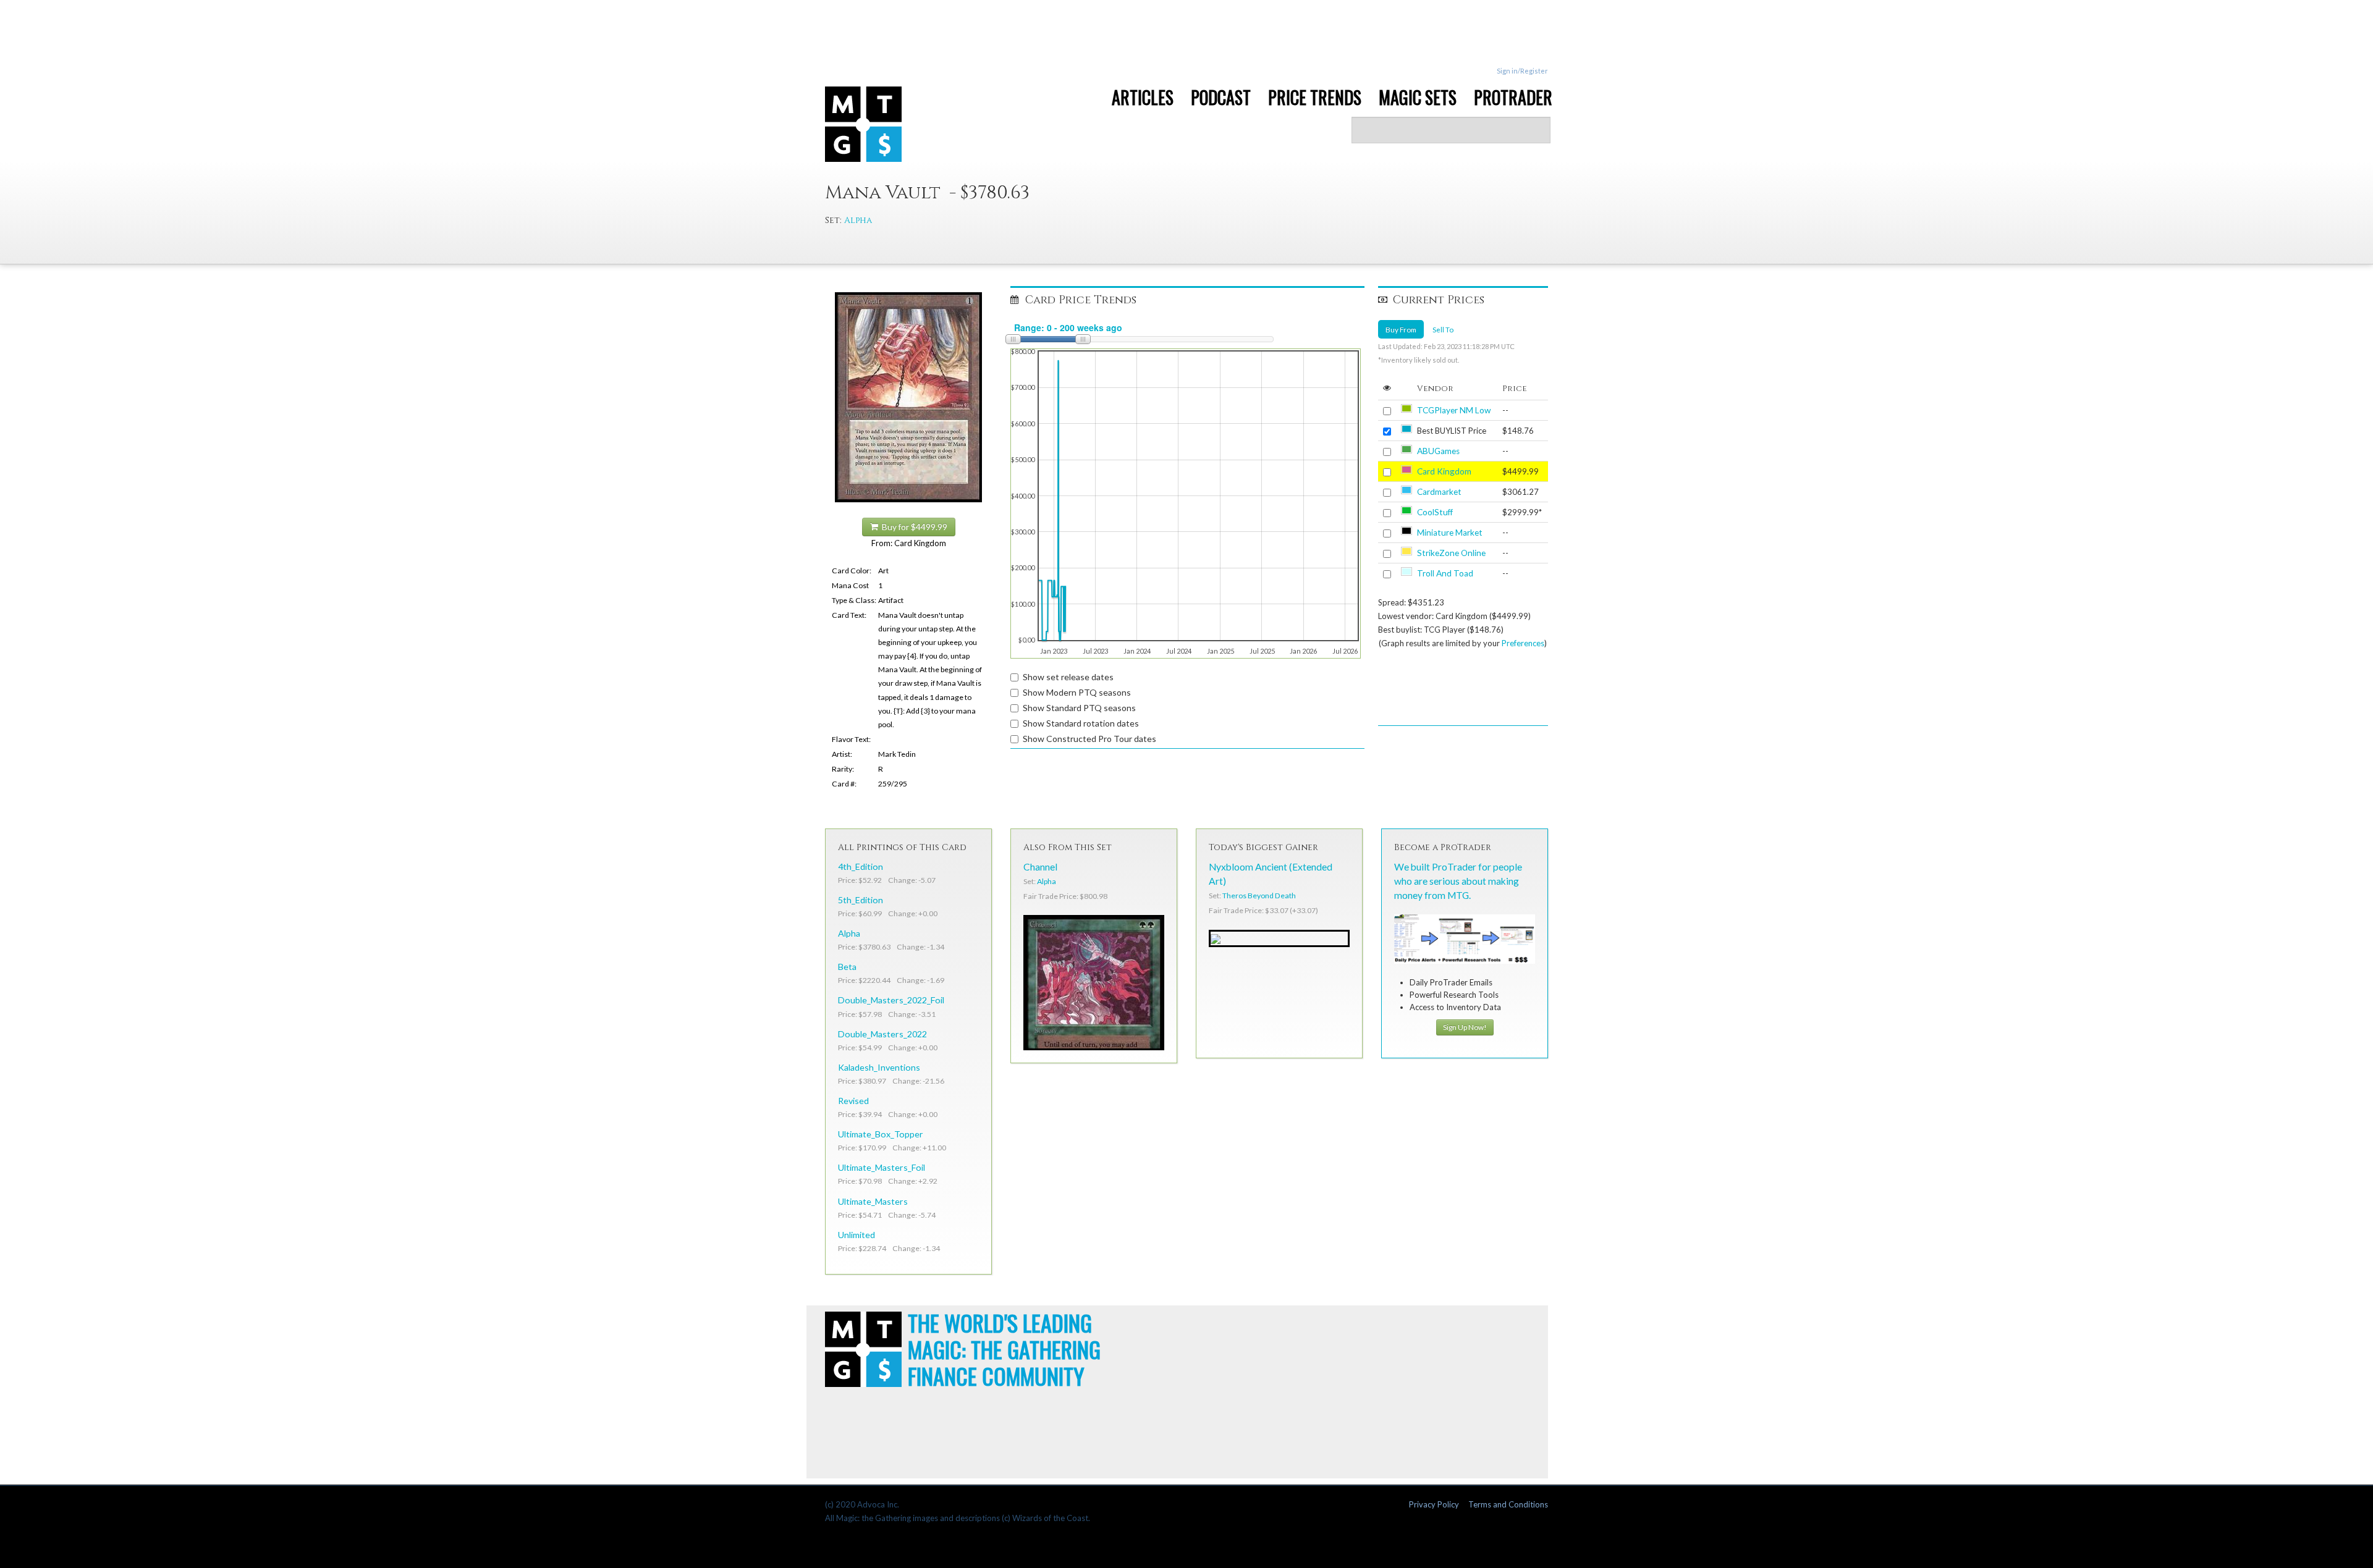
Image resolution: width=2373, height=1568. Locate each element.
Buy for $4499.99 (913, 527)
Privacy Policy (1434, 1504)
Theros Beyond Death (1259, 896)
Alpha (858, 220)
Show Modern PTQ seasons (1077, 692)
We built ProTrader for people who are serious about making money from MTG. (1458, 881)
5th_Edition (861, 900)
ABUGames (1438, 451)
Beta (847, 967)
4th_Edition (861, 866)
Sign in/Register (1522, 71)
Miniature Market (1450, 533)
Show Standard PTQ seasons (1079, 708)
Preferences (1523, 643)
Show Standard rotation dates (1081, 723)
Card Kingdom (1444, 471)
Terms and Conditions (1508, 1504)
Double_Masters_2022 (882, 1034)
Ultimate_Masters (873, 1201)
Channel (1040, 867)
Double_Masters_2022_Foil (891, 1000)
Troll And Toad (1445, 573)
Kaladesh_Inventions (879, 1067)
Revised (853, 1101)
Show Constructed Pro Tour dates (1089, 739)
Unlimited (857, 1235)
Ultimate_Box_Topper (881, 1134)
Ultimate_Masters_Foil (882, 1167)
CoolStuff (1435, 512)
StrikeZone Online (1451, 553)
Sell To (1443, 329)
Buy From (1401, 329)
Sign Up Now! (1465, 1027)
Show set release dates (1068, 677)
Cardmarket (1439, 492)
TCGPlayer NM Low (1454, 410)
